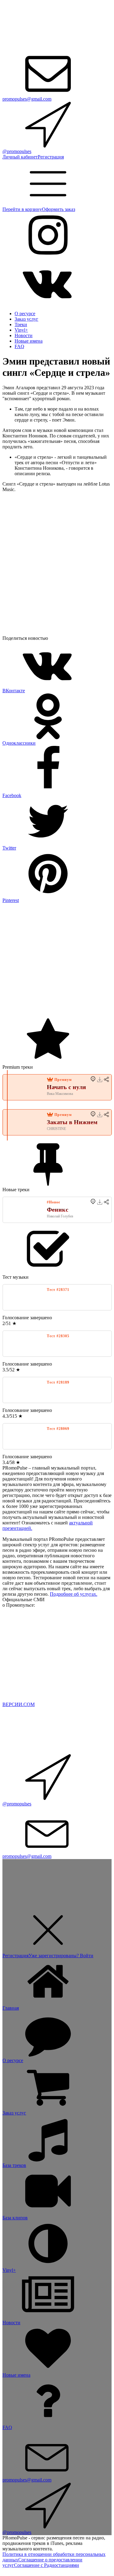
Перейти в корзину (22, 209)
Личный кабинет (20, 157)
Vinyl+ (21, 330)
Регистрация (51, 157)
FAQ (19, 346)
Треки (21, 324)
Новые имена (29, 341)
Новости (24, 335)
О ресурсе (25, 314)
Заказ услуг (26, 319)
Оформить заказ (59, 209)
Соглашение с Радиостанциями (47, 2565)
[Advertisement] (57, 960)
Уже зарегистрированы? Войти (61, 1956)
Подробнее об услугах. (74, 1594)
